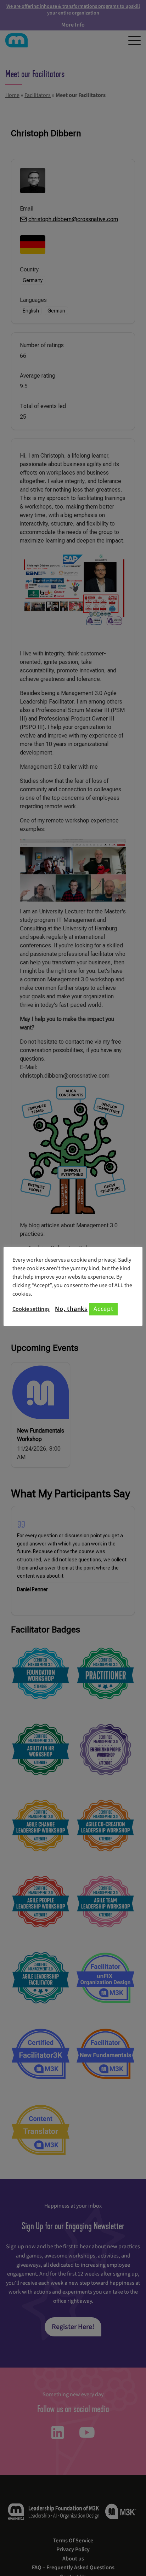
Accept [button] (103, 1309)
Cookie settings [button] (31, 1309)
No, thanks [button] (71, 1309)
